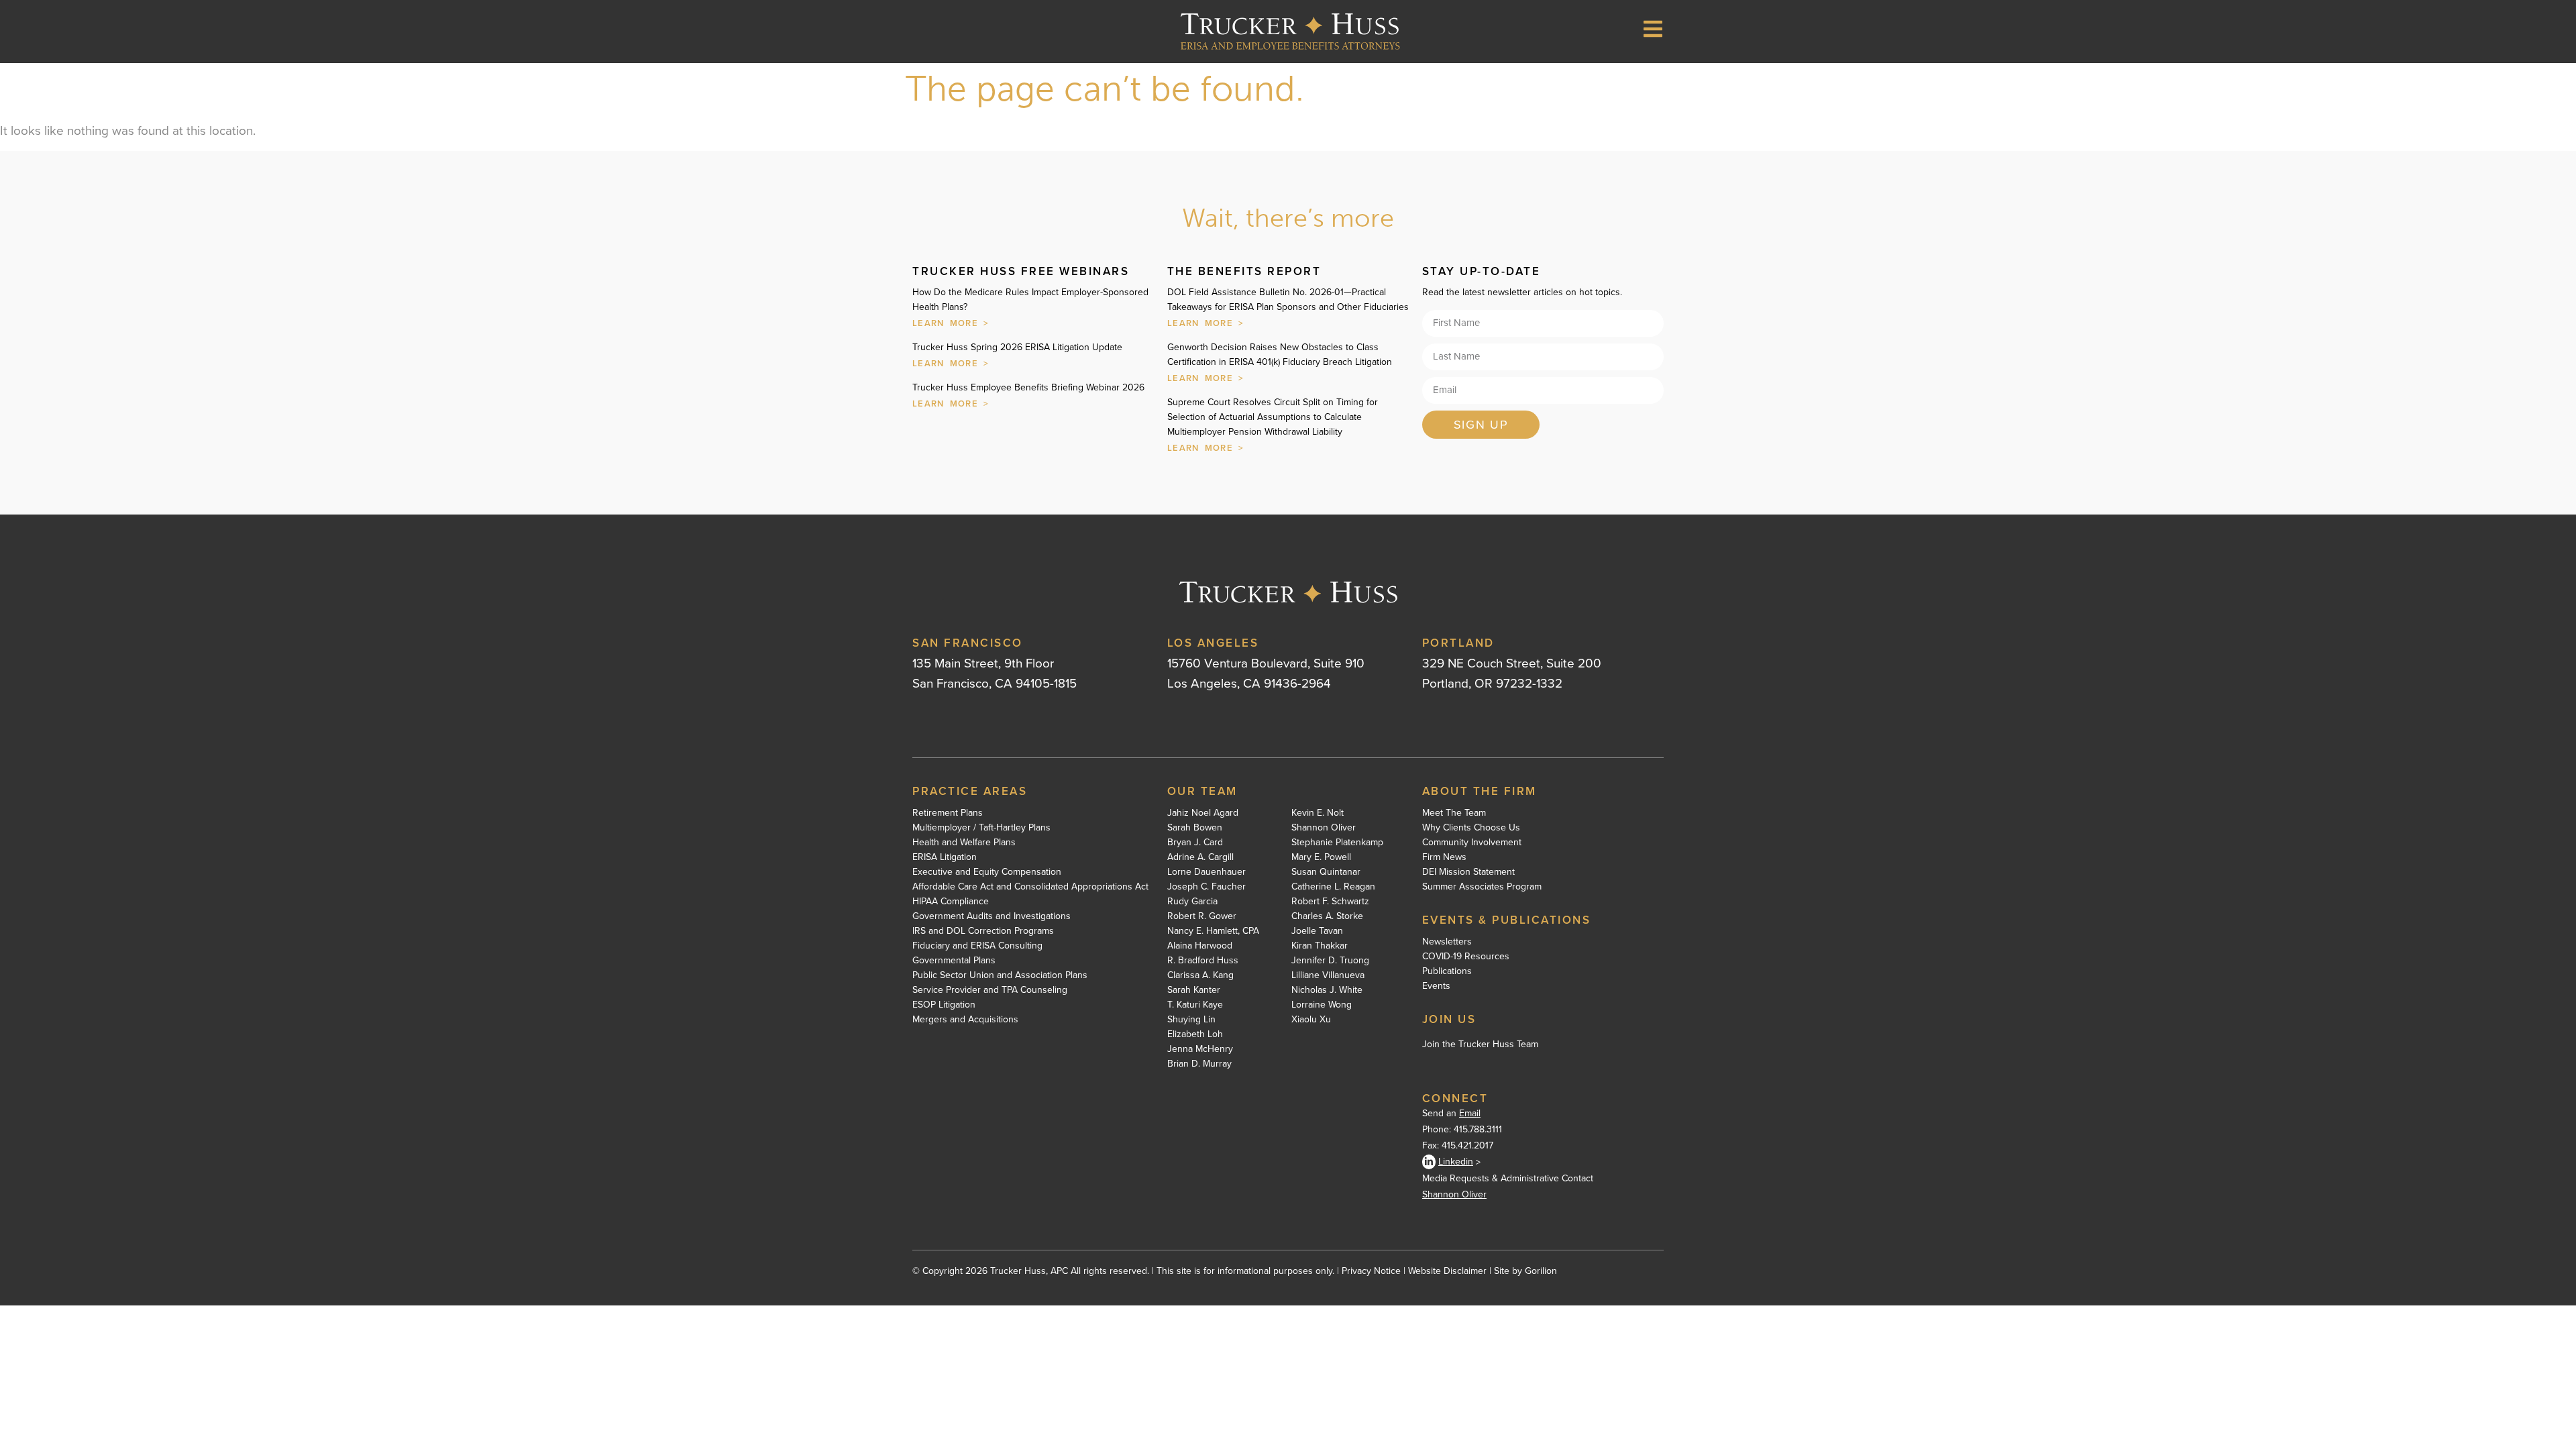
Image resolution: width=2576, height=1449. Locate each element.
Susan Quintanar (1326, 872)
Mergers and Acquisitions (965, 1020)
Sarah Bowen (1195, 828)
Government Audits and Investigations (991, 916)
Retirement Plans (948, 813)
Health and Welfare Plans (964, 843)
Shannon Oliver (1324, 828)
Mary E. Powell (1321, 857)
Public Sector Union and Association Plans (1000, 975)
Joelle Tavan (1317, 931)
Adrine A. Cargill (1200, 857)
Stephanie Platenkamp (1337, 843)
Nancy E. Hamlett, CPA (1213, 931)
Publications (1447, 971)
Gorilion (1541, 1271)
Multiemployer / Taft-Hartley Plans (981, 828)
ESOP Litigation (944, 1005)
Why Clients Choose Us (1471, 828)
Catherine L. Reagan (1333, 887)
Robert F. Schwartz (1330, 902)
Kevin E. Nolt (1318, 813)
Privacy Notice (1371, 1271)
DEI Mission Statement (1468, 872)
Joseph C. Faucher (1206, 887)
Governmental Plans (954, 961)
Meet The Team (1454, 813)
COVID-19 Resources (1466, 957)
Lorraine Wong (1322, 1005)
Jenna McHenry (1200, 1049)
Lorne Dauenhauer (1206, 872)
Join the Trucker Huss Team (1480, 1044)
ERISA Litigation (945, 857)
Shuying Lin (1191, 1020)
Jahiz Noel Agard (1203, 813)
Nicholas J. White (1327, 990)
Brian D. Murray (1199, 1064)
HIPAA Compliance (951, 902)
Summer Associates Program (1482, 887)
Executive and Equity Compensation (987, 872)
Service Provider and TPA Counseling (990, 990)
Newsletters (1447, 942)
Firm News (1444, 857)
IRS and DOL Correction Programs (983, 931)
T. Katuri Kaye (1195, 1005)
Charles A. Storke (1327, 916)
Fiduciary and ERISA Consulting (977, 946)
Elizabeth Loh (1195, 1034)
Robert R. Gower (1202, 916)
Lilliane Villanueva (1328, 975)
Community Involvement (1472, 843)
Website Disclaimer (1447, 1271)
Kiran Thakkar (1320, 946)
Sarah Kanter (1194, 990)
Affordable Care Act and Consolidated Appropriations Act (1030, 887)
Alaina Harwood (1200, 946)
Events (1436, 986)
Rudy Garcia (1192, 902)
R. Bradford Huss (1203, 961)
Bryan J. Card (1195, 843)
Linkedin (1456, 1162)
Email (1470, 1113)
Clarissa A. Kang (1200, 975)
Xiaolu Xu (1311, 1020)
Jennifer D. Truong (1330, 961)
